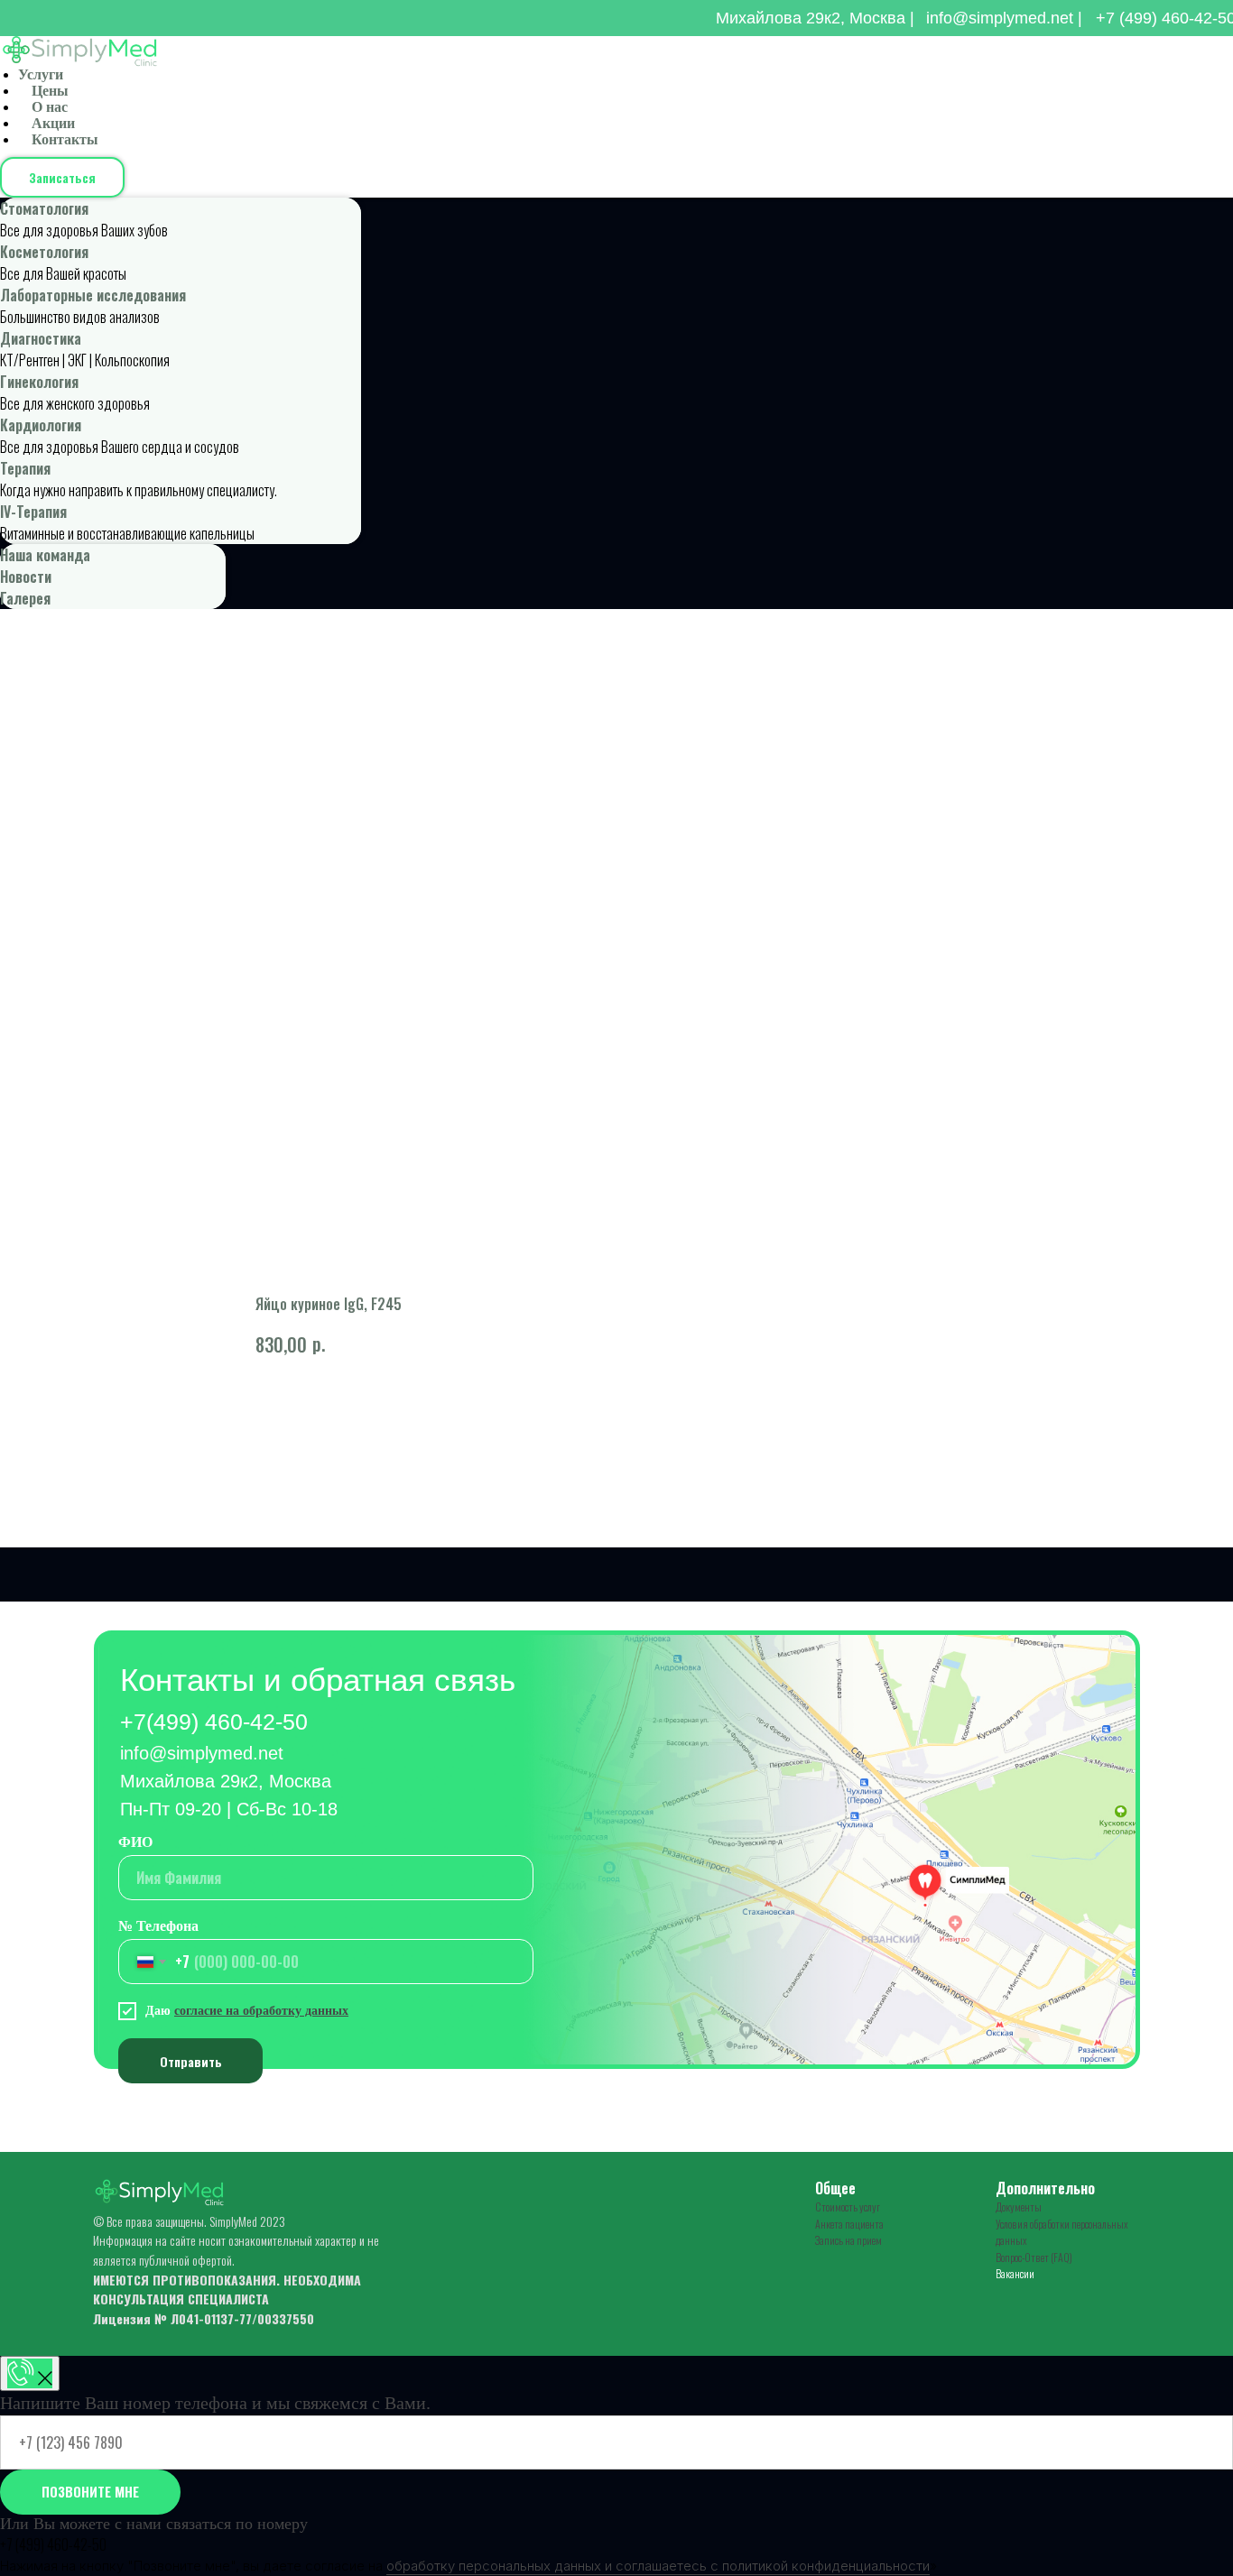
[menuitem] (181, 219)
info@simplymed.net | (1004, 18)
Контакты (65, 139)
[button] (62, 177)
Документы (1019, 2207)
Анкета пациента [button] (849, 2224)
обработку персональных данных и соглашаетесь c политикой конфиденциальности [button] (658, 2566)
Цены (50, 91)
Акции (53, 123)
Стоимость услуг (848, 2207)
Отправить (191, 2061)
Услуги (41, 74)
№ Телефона (158, 1926)
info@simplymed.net (202, 1753)
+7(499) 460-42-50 (214, 1722)
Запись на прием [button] (848, 2240)
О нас (50, 107)
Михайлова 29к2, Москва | (815, 18)
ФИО (135, 1842)
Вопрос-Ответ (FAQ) (1034, 2257)
